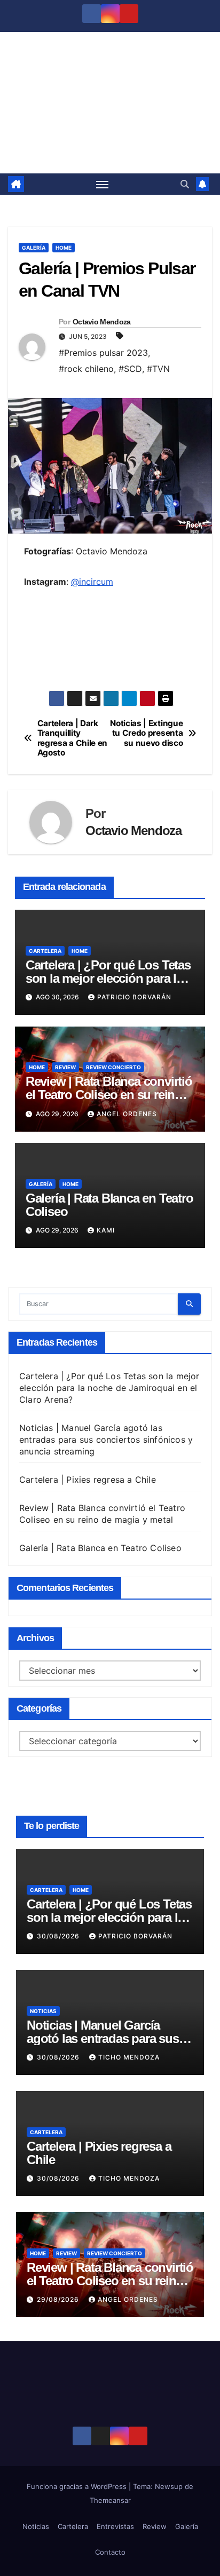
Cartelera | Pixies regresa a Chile (88, 1480)
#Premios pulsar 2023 (103, 353)
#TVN (158, 369)
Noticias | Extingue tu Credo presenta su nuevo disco (146, 733)
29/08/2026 (59, 2299)
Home (64, 248)
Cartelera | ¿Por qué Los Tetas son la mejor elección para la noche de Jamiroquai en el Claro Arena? (109, 1388)
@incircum (92, 582)
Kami (106, 1230)
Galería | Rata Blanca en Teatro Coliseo (109, 1205)
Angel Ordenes (127, 1114)
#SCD (130, 369)
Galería (34, 248)
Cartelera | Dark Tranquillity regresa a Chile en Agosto (72, 738)
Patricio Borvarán (134, 997)
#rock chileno (86, 369)
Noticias (43, 2011)
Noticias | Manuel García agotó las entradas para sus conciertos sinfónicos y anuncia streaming (106, 1440)
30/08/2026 (59, 1936)
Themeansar (110, 2500)
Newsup (169, 2486)
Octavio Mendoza (102, 322)
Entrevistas (115, 2526)
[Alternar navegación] (103, 184)
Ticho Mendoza (129, 2057)
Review (65, 1067)
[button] (185, 184)
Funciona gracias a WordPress (78, 2486)
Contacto (110, 2552)
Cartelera (45, 951)
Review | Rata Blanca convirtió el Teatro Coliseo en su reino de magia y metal (109, 1095)
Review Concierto (113, 1067)
